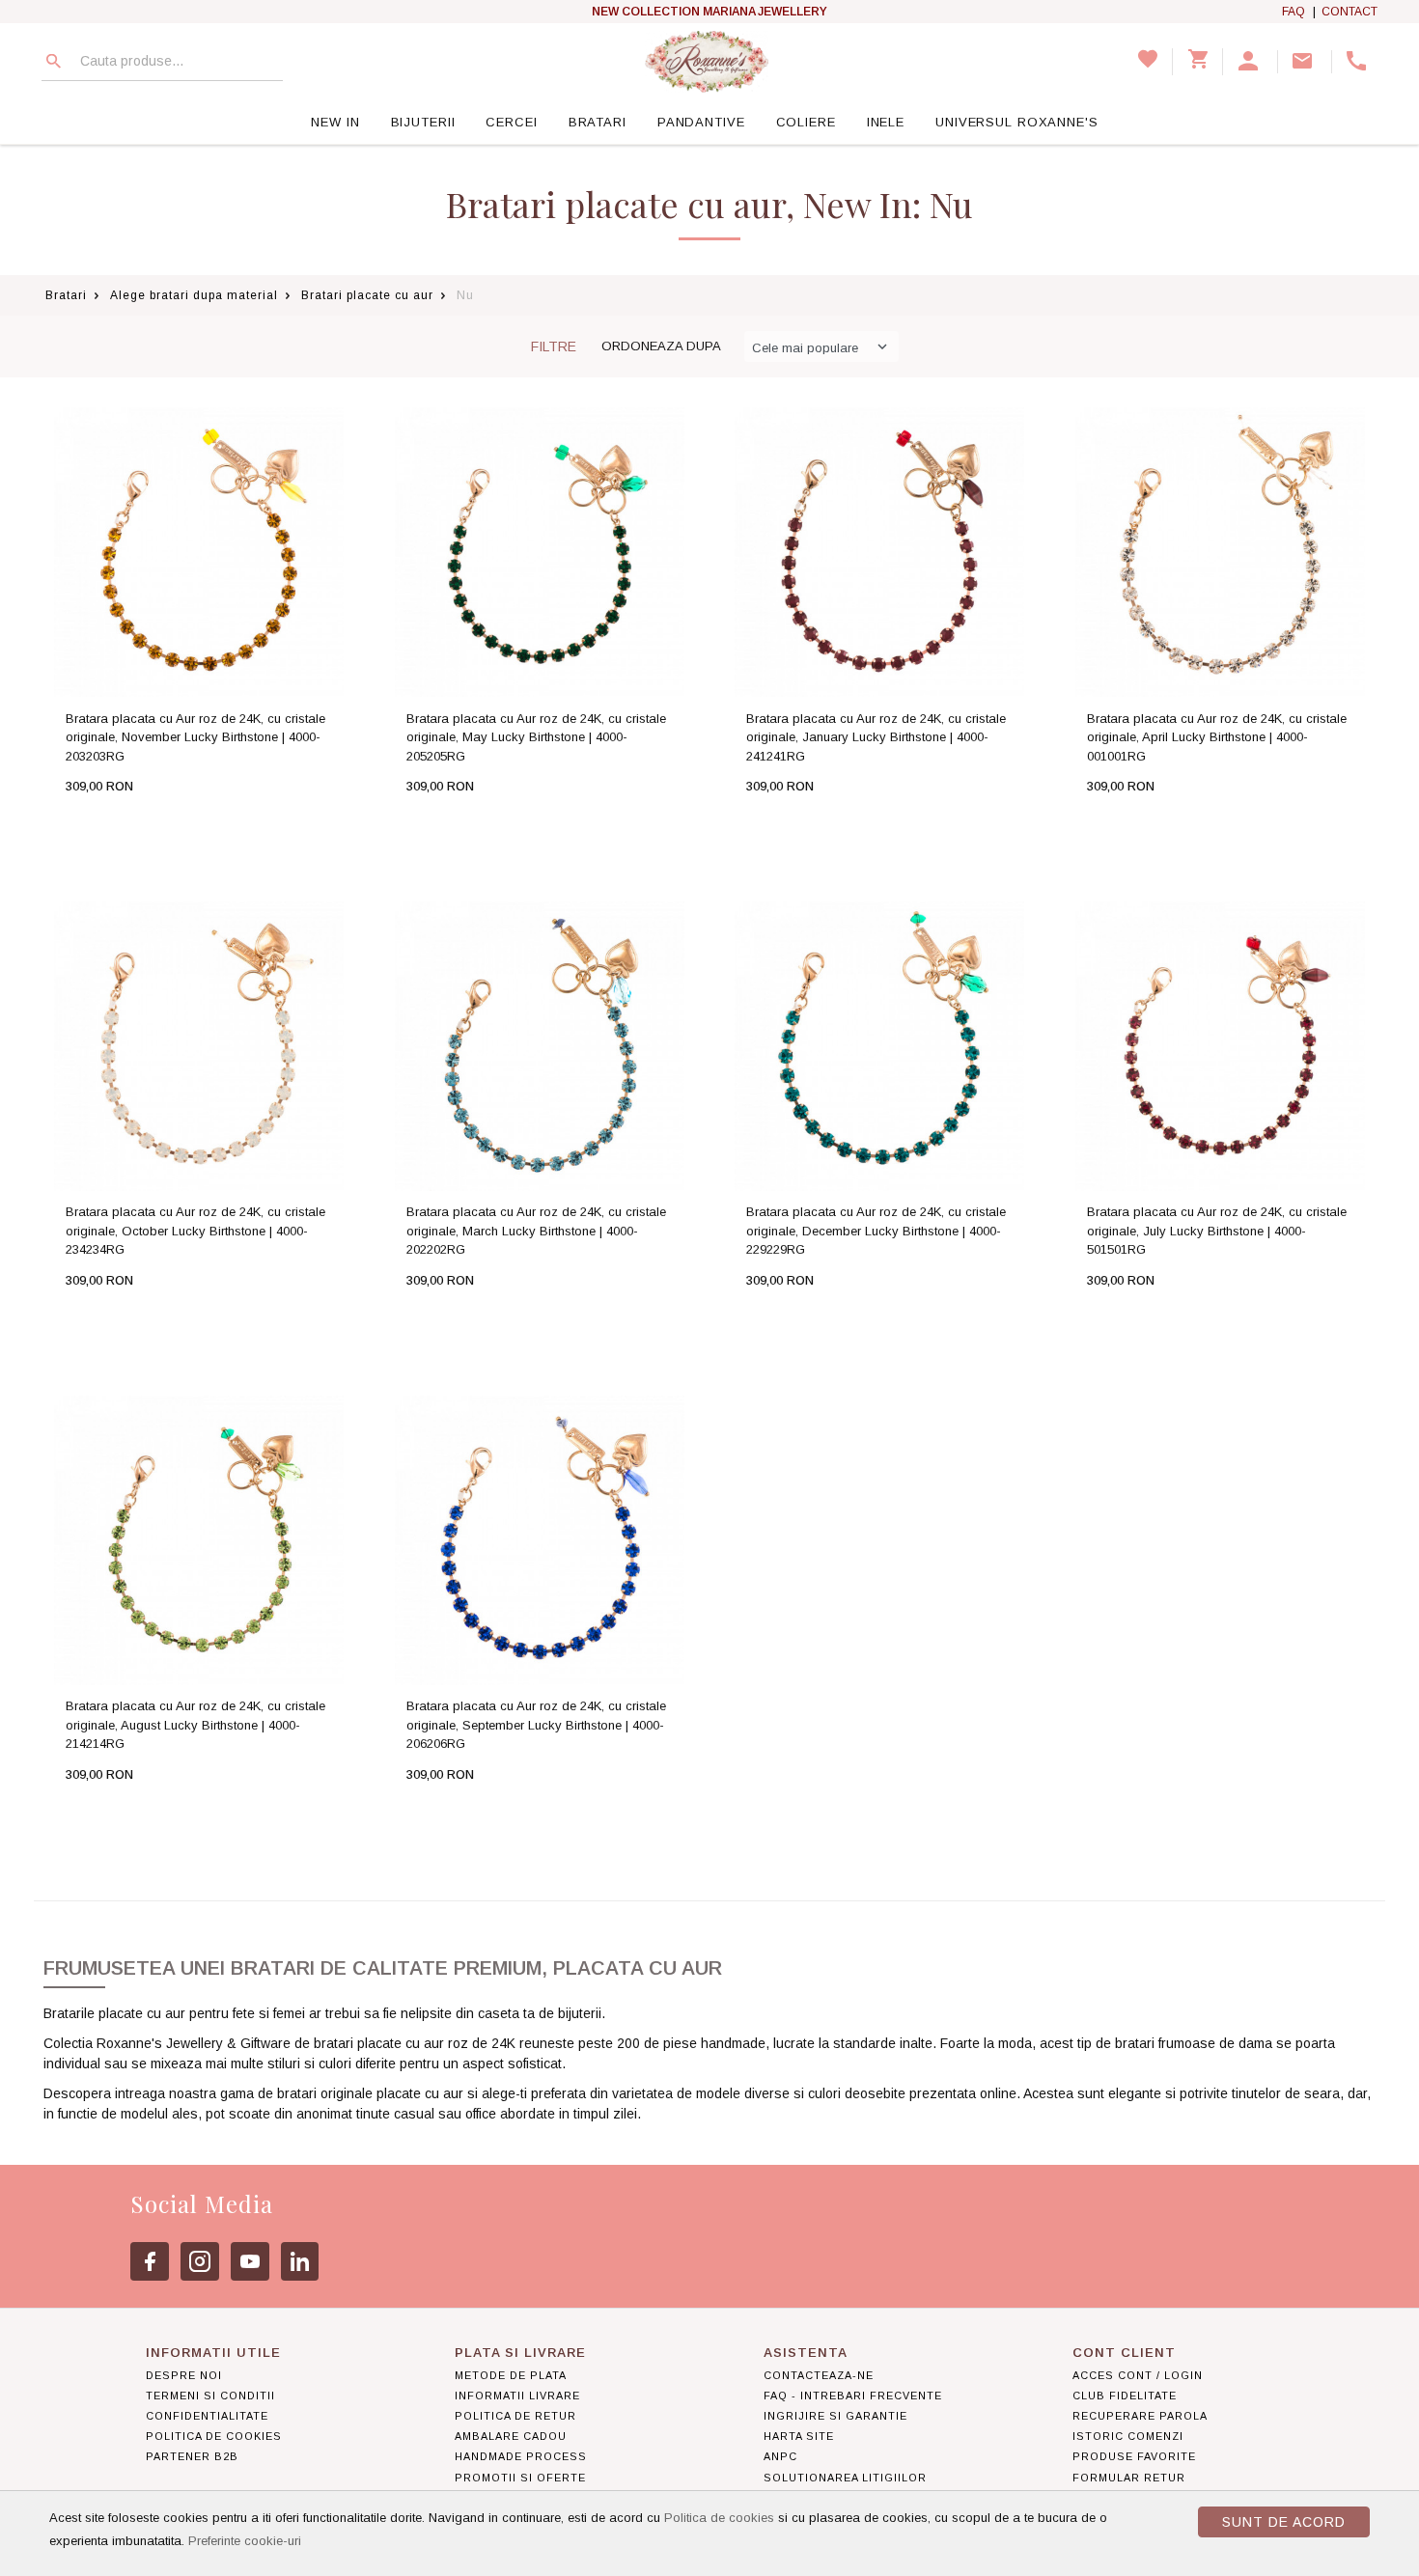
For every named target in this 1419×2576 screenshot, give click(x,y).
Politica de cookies (719, 2518)
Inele (886, 122)
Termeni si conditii (210, 2396)
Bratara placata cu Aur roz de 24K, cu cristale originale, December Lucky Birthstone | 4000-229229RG (876, 1231)
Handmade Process (521, 2456)
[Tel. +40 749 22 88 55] (1359, 62)
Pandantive (701, 122)
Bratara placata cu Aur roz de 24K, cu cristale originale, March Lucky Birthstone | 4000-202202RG (536, 1231)
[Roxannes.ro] (707, 62)
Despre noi (184, 2375)
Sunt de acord (1284, 2522)
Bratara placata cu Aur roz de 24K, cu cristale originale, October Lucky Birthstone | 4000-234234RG (195, 1231)
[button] (1250, 62)
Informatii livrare (517, 2396)
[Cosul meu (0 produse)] (1198, 62)
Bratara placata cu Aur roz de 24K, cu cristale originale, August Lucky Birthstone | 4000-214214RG (195, 1725)
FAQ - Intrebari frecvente (853, 2396)
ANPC (780, 2456)
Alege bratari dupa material (194, 295)
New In (335, 122)
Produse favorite (1134, 2456)
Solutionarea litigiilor (845, 2478)
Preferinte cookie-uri (245, 2541)
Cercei (511, 122)
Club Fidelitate (1125, 2396)
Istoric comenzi (1128, 2436)
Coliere (806, 122)
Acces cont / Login (1138, 2375)
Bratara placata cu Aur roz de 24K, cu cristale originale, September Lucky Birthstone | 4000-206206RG (536, 1725)
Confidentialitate (207, 2416)
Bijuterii (423, 122)
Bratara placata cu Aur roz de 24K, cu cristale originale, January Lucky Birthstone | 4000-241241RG (876, 737)
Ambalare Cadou (511, 2436)
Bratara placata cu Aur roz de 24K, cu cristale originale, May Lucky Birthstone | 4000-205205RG (536, 737)
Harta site (799, 2436)
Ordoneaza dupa (661, 346)
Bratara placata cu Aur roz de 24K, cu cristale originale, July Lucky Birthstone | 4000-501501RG (1217, 1231)
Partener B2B (192, 2456)
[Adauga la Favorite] (238, 825)
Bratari (598, 122)
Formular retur (1129, 2478)
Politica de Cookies (214, 2436)
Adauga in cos (139, 824)
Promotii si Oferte (520, 2478)
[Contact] (1305, 62)
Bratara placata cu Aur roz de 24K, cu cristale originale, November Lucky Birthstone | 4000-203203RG (195, 737)
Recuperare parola (1140, 2416)
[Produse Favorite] (1148, 62)
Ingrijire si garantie (835, 2416)
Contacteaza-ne (819, 2375)
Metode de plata (511, 2375)
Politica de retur (515, 2416)
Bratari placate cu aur (367, 295)
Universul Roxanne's (1017, 122)
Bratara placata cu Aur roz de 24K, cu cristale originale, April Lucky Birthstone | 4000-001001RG (1217, 737)
